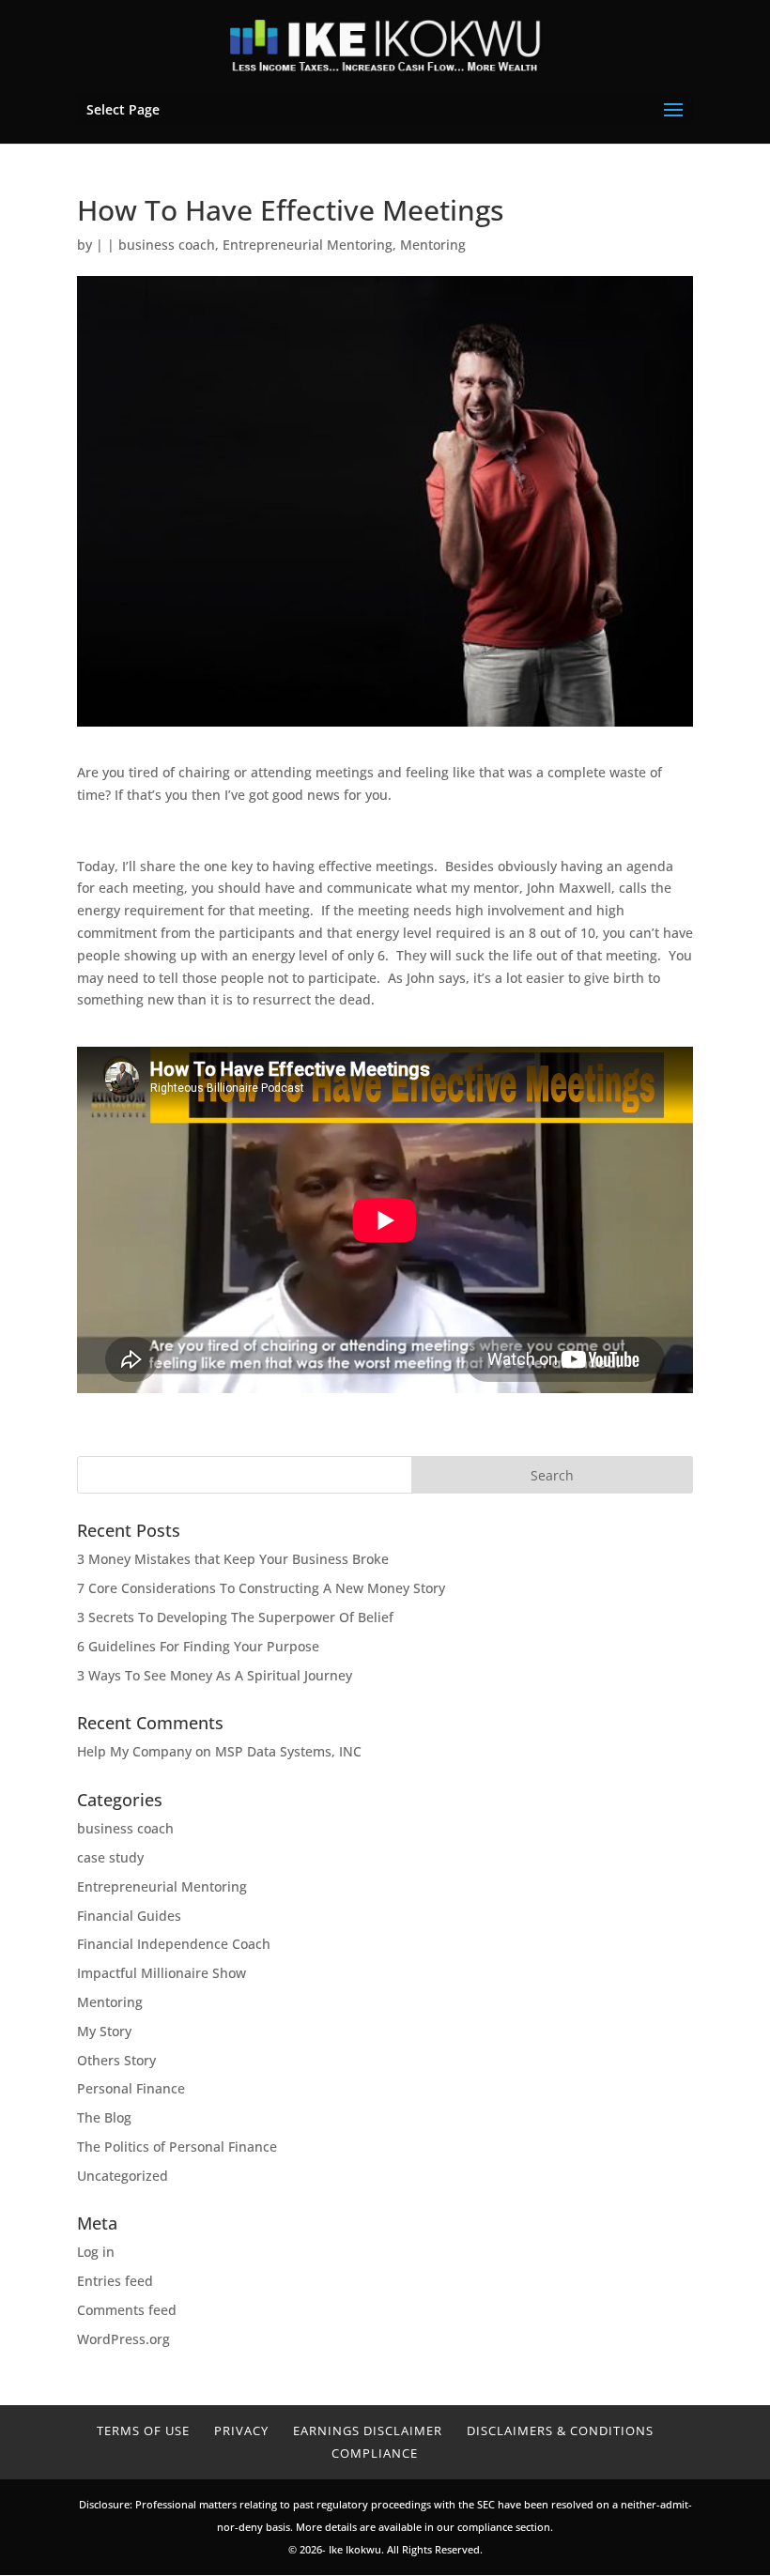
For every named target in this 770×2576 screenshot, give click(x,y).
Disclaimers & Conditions (560, 2430)
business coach (167, 245)
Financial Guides (129, 1916)
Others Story (116, 2060)
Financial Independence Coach (174, 1944)
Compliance (375, 2453)
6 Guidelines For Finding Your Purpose (198, 1646)
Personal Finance (131, 2088)
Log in (96, 2252)
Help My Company (134, 1751)
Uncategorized (123, 2176)
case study (110, 1857)
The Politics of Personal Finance (177, 2147)
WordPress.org (123, 2339)
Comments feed (127, 2310)
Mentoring (433, 245)
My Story (104, 2031)
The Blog (104, 2117)
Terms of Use (143, 2430)
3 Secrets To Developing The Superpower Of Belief (235, 1617)
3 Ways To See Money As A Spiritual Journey (215, 1675)
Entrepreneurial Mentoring (308, 245)
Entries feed (115, 2281)
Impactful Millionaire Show (162, 1973)
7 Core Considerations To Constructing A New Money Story (261, 1588)
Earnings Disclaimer (368, 2430)
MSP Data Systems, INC (288, 1751)
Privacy (241, 2430)
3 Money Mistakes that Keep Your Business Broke (233, 1559)
